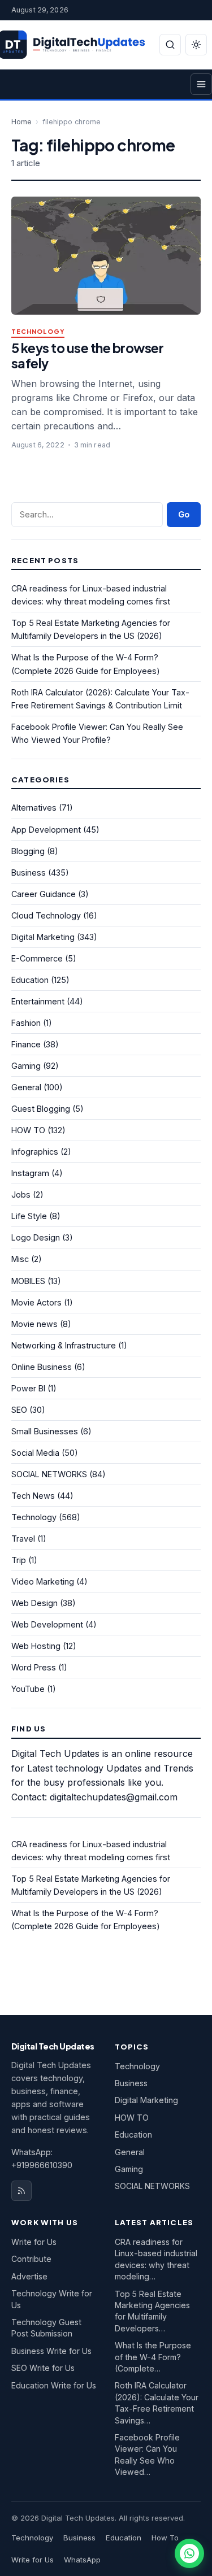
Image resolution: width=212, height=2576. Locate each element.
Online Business (42, 1367)
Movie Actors (36, 1302)
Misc (20, 1259)
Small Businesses (45, 1431)
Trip (19, 1560)
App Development (46, 830)
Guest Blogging (41, 1109)
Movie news (34, 1324)
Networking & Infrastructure (64, 1345)
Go (184, 514)
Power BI (28, 1388)
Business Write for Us (51, 2351)
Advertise (29, 2276)
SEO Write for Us (43, 2368)
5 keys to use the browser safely (87, 355)
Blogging (28, 851)
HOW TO (28, 1130)
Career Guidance (44, 894)
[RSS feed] (21, 2191)
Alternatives (34, 808)
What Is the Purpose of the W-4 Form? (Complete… (153, 2357)
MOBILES (28, 1281)
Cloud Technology (46, 915)
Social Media (35, 1453)
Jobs (21, 1195)
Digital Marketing (43, 937)
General (26, 1087)
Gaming (26, 1066)
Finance (26, 1044)
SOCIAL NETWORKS (49, 1474)
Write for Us (34, 2242)
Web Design (34, 1603)
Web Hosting (36, 1646)
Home (21, 122)
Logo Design (36, 1237)
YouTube (28, 1689)
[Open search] (170, 45)
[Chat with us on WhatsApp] (189, 2553)
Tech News (33, 1496)
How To (165, 2538)
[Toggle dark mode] (196, 45)
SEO (19, 1410)
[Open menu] (201, 84)
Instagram (30, 1173)
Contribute (31, 2259)
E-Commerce (37, 958)
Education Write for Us (54, 2385)
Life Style (29, 1216)
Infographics (35, 1152)
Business (29, 873)
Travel (23, 1539)
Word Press (34, 1667)
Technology (38, 332)
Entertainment (38, 1001)
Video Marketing (43, 1581)
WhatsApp (82, 2560)
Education (30, 980)
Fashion (26, 1023)
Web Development (47, 1624)
